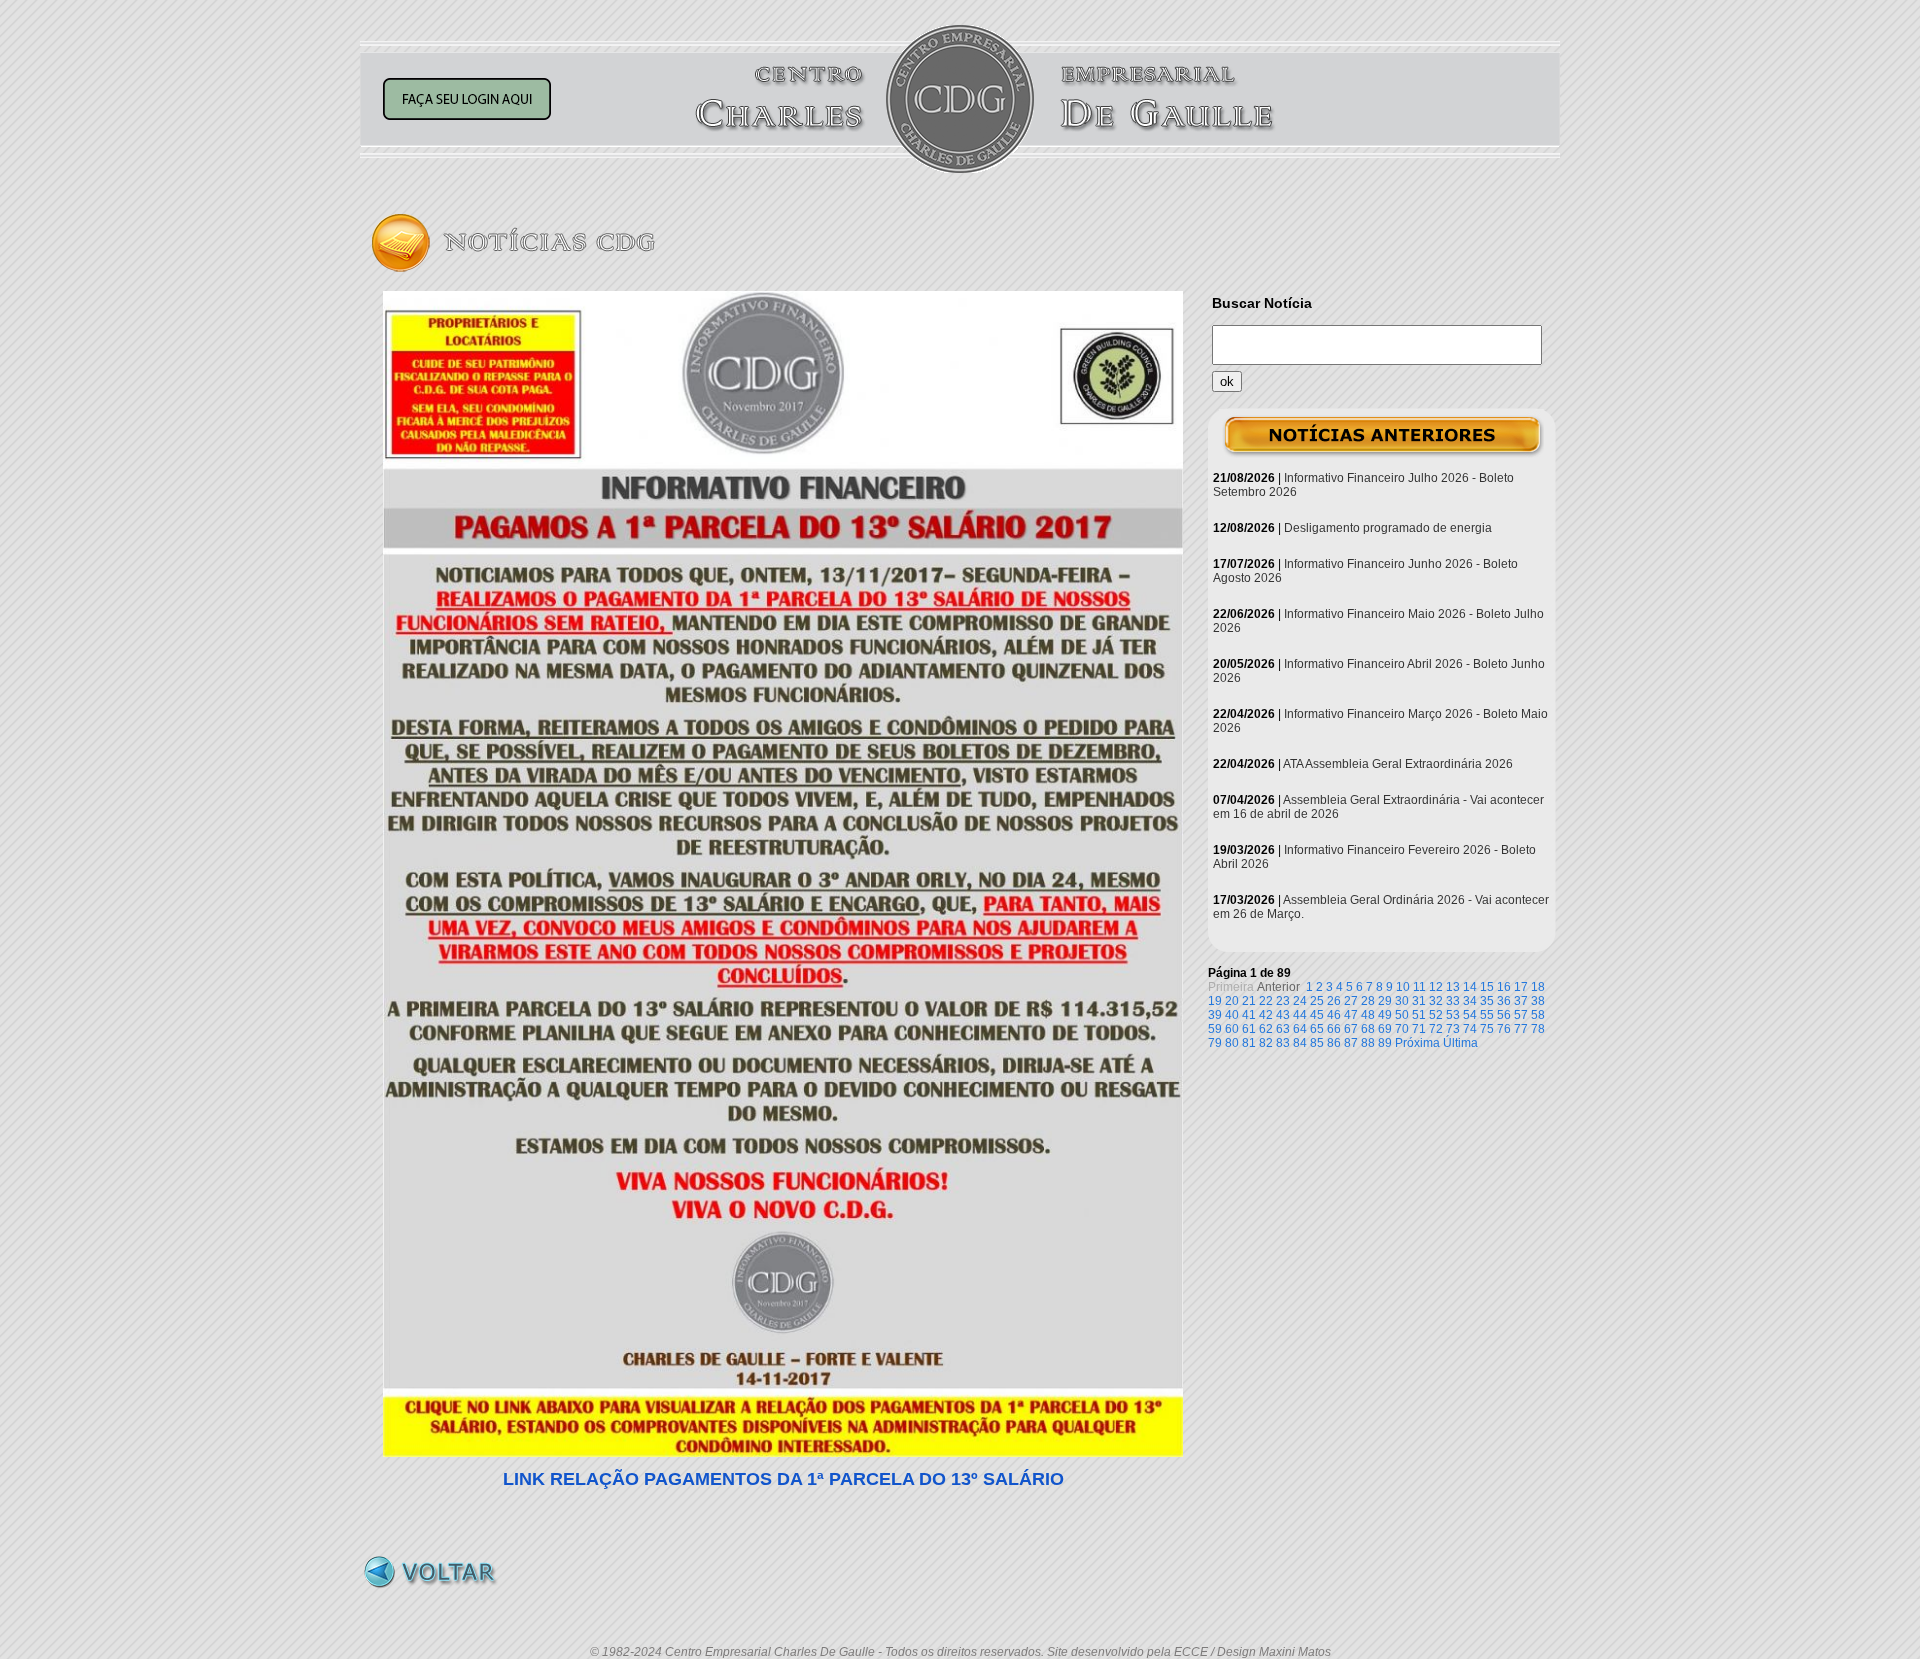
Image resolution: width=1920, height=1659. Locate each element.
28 (1368, 1001)
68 (1368, 1029)
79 (1215, 1043)
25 (1317, 1001)
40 (1232, 1015)
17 (1521, 987)
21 (1249, 1001)
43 (1283, 1015)
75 (1487, 1029)
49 (1385, 1015)
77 (1521, 1029)
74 (1470, 1029)
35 (1487, 1001)
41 (1249, 1015)
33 (1453, 1001)
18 (1538, 987)
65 (1317, 1029)
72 (1436, 1029)
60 (1232, 1029)
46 (1334, 1015)
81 (1249, 1043)
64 (1300, 1029)
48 (1368, 1015)
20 (1232, 1001)
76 (1504, 1029)
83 (1283, 1043)
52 (1436, 1015)
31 (1419, 1001)
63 (1283, 1029)
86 (1334, 1043)
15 (1487, 987)
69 (1385, 1029)
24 (1300, 1001)
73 (1453, 1029)
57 (1521, 1015)
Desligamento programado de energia (1388, 528)
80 (1232, 1043)
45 (1317, 1015)
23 (1283, 1001)
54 (1470, 1015)
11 (1419, 987)
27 (1351, 1001)
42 (1266, 1015)
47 (1351, 1015)
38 (1538, 1001)
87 (1351, 1043)
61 (1249, 1029)
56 (1504, 1015)
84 (1300, 1043)
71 (1419, 1029)
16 (1504, 987)
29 (1385, 1001)
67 (1351, 1029)
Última (1460, 1043)
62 (1266, 1029)
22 (1266, 1001)
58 (1538, 1015)
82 (1266, 1043)
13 (1453, 987)
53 (1453, 1015)
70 (1402, 1029)
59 (1215, 1029)
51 (1419, 1015)
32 (1436, 1001)
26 (1334, 1001)
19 (1215, 1001)
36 (1504, 1001)
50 (1402, 1015)
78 (1538, 1029)
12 (1436, 987)
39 (1215, 1015)
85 (1317, 1043)
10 (1403, 987)
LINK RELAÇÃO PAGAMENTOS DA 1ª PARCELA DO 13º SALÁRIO (783, 1479)
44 (1300, 1015)
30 (1402, 1001)
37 (1521, 1001)
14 (1470, 987)
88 (1368, 1043)
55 (1487, 1015)
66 (1334, 1029)
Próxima (1417, 1043)
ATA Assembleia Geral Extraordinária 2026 (1398, 764)
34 (1470, 1001)
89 (1385, 1043)
